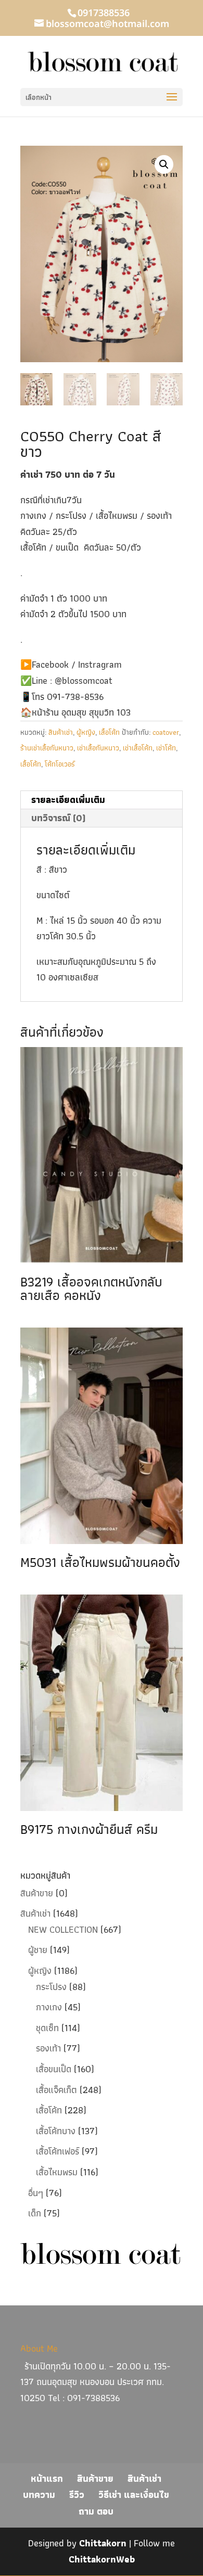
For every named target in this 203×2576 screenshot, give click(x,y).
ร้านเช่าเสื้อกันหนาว (47, 748)
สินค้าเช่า (61, 732)
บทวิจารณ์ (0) (58, 818)
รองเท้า (48, 2048)
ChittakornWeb (102, 2559)
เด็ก (35, 2213)
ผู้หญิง (86, 732)
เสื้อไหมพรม (57, 2172)
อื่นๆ (36, 2193)
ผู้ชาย (38, 1950)
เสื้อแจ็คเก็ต (56, 2090)
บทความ (39, 2495)
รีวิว (77, 2495)
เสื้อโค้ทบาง (56, 2131)
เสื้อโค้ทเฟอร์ (58, 2151)
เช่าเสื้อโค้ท (138, 748)
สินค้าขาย (37, 1893)
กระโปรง (51, 1987)
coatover (166, 732)
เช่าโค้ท (166, 748)
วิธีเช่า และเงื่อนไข (134, 2495)
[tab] (102, 800)
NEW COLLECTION (63, 1929)
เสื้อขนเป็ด (54, 2069)
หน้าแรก (47, 2478)
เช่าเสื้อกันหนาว (98, 748)
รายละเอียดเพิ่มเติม (68, 800)
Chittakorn (103, 2543)
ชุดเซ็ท (47, 2028)
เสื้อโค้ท (109, 732)
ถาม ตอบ (96, 2511)
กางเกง (49, 2007)
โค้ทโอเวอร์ (60, 764)
